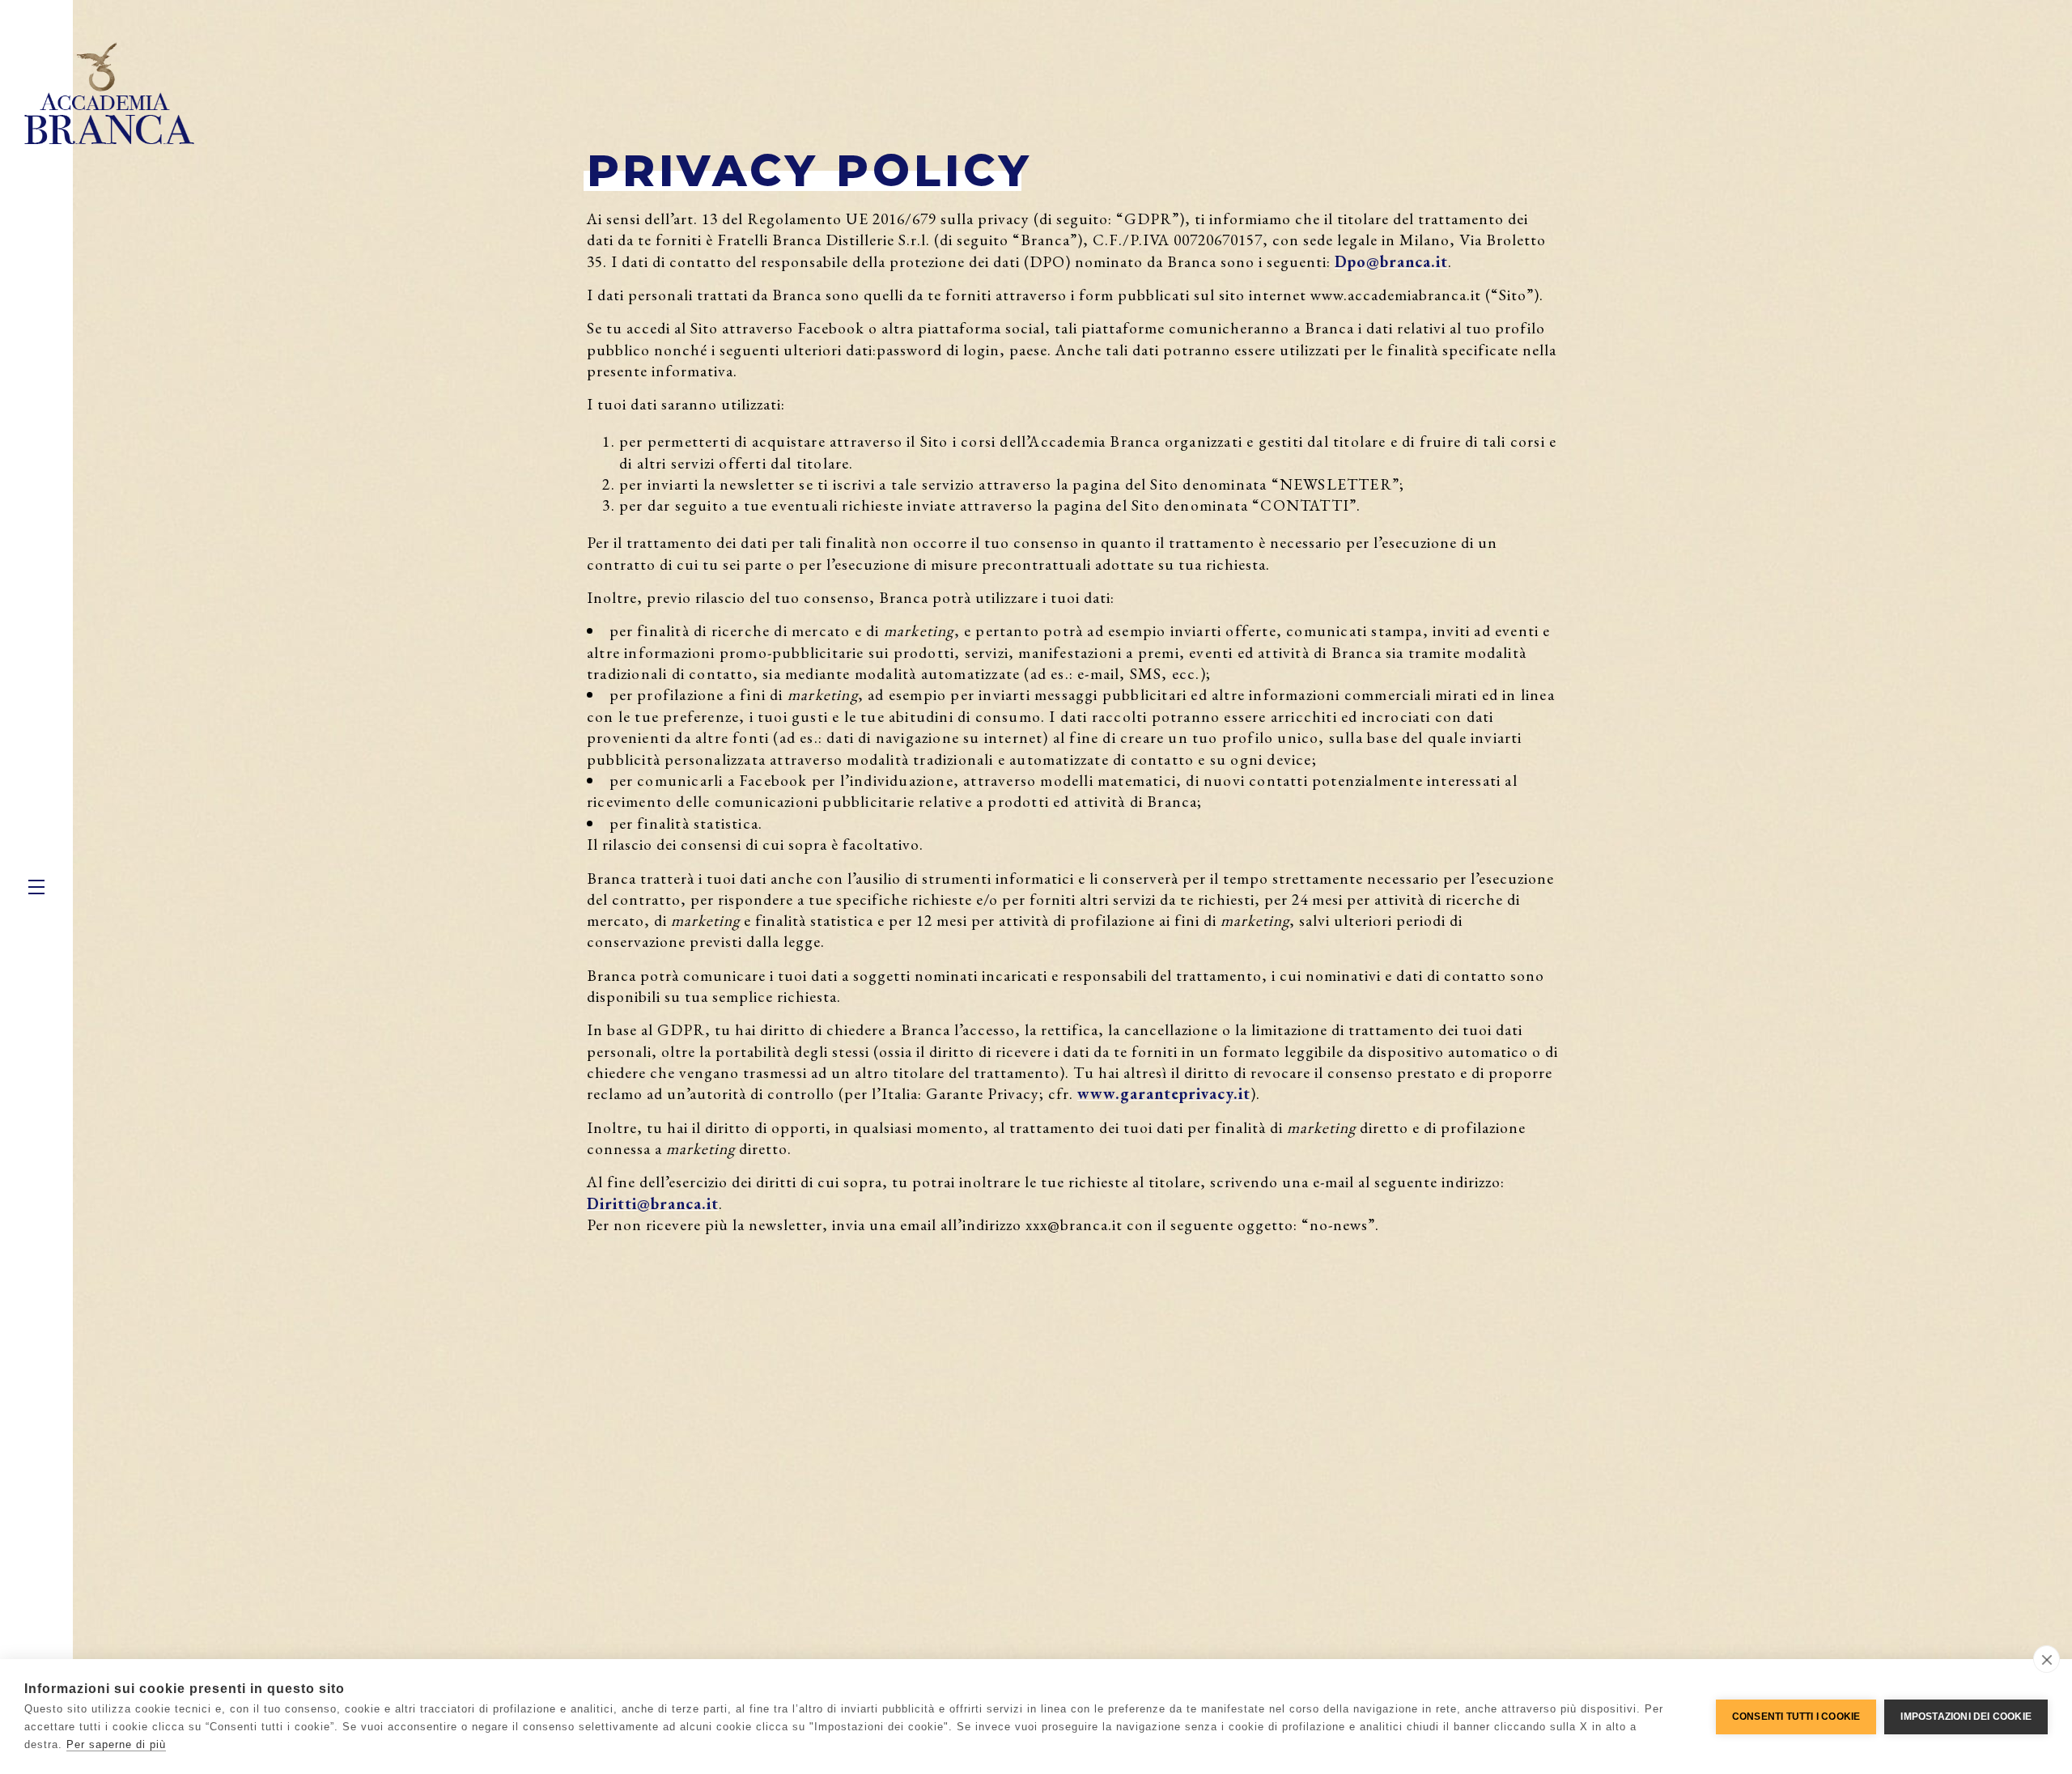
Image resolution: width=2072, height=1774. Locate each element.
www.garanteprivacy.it (1164, 1093)
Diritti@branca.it (653, 1203)
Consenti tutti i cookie (1796, 1717)
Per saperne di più (116, 1744)
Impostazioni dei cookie (1966, 1717)
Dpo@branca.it (1391, 261)
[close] (2047, 1659)
